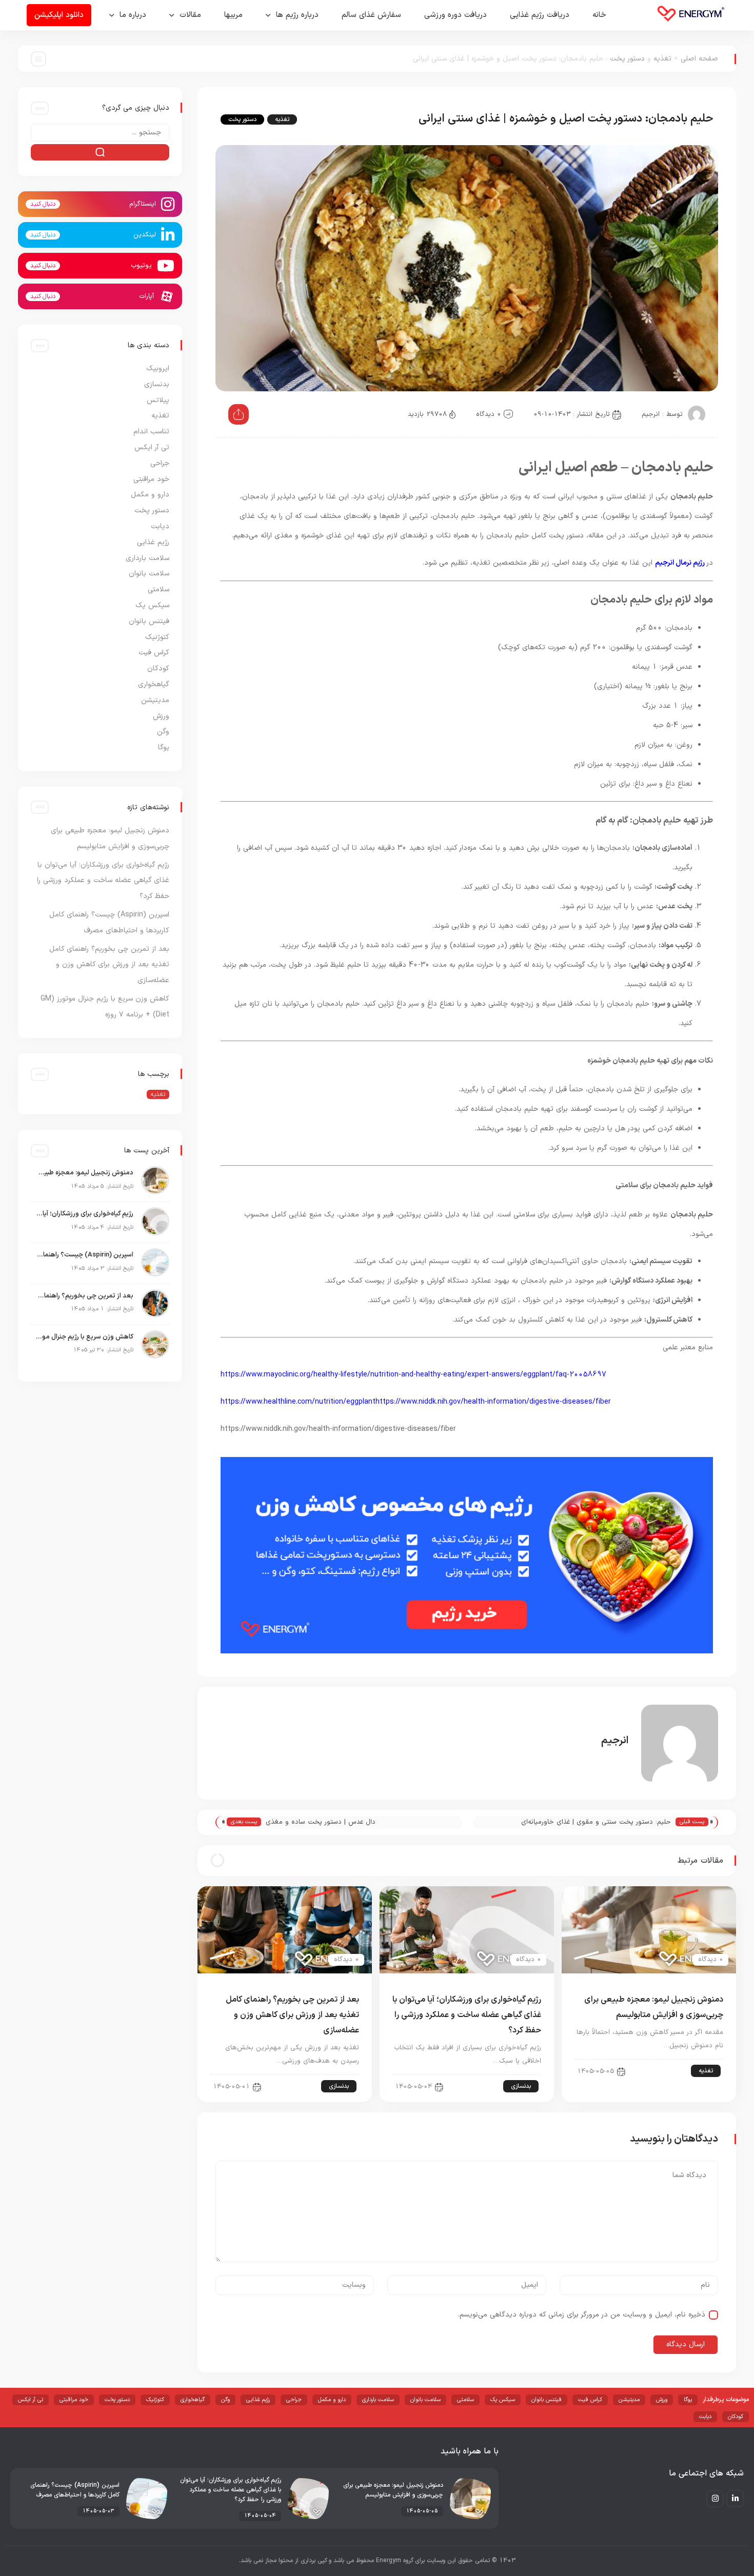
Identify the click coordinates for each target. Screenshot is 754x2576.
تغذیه (662, 59)
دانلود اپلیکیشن (59, 15)
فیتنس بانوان (149, 621)
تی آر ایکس (152, 447)
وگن (163, 732)
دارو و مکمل (150, 495)
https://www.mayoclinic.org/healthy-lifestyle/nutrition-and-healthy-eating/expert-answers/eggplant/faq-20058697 (413, 1375)
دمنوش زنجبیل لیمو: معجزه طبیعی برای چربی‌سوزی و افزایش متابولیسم (85, 1173)
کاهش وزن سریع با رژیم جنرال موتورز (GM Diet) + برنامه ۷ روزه (85, 1337)
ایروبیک (158, 368)
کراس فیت (154, 653)
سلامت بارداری (147, 558)
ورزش (161, 716)
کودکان (158, 668)
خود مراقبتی (151, 479)
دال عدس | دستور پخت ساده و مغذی (321, 1822)
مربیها (233, 15)
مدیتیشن (155, 700)
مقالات (190, 15)
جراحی (160, 463)
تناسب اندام (151, 432)
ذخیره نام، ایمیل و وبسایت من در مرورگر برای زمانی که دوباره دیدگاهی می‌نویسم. (582, 2315)
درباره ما (133, 15)
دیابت (160, 526)
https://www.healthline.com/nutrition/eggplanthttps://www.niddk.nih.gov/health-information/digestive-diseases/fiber (416, 1402)
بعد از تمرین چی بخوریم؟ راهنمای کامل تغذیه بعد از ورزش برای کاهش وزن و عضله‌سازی (292, 2015)
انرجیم (651, 414)
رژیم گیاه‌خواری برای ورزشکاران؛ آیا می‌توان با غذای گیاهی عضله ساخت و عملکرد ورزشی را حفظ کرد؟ (467, 2015)
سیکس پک (152, 605)
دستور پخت (627, 59)
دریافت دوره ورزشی (455, 15)
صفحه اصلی (699, 59)
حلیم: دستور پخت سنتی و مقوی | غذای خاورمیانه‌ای (596, 1822)
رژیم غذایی (153, 542)
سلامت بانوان (149, 574)
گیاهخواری (154, 684)
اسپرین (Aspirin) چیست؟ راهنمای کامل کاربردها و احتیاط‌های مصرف (85, 1255)
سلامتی (158, 590)
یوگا (164, 747)
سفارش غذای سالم (371, 15)
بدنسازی (521, 2086)
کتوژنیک (157, 637)
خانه (599, 15)
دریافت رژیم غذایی (540, 15)
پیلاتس (158, 400)
